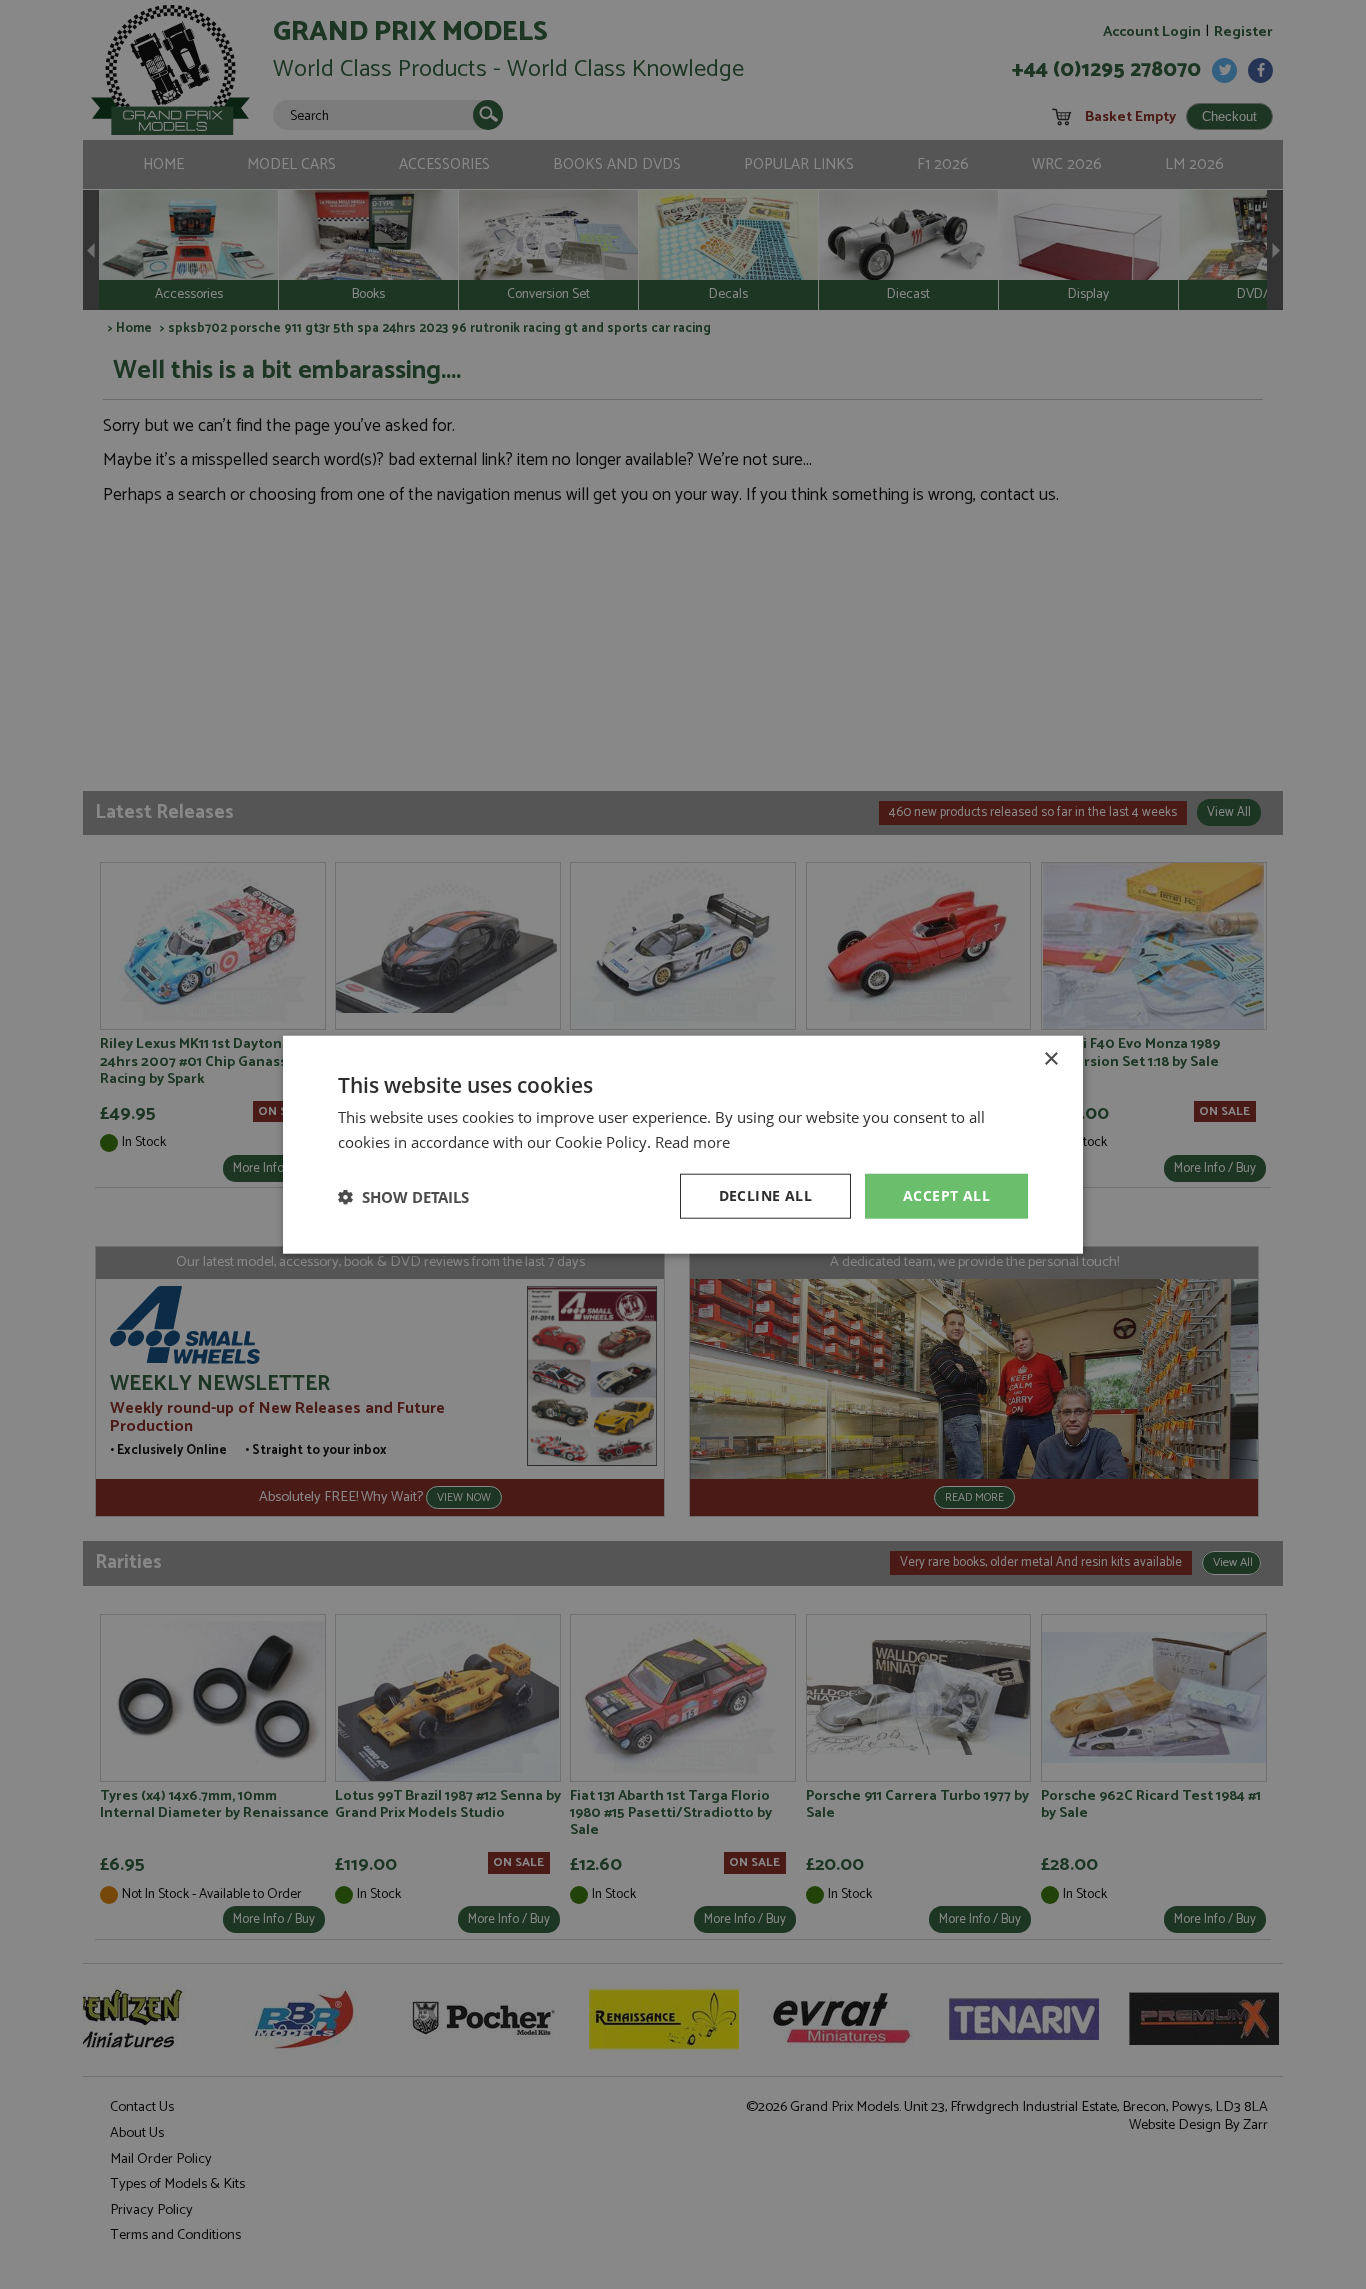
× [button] (1050, 1058)
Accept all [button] (946, 1195)
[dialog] (683, 1144)
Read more (692, 1141)
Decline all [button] (765, 1195)
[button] (403, 1196)
